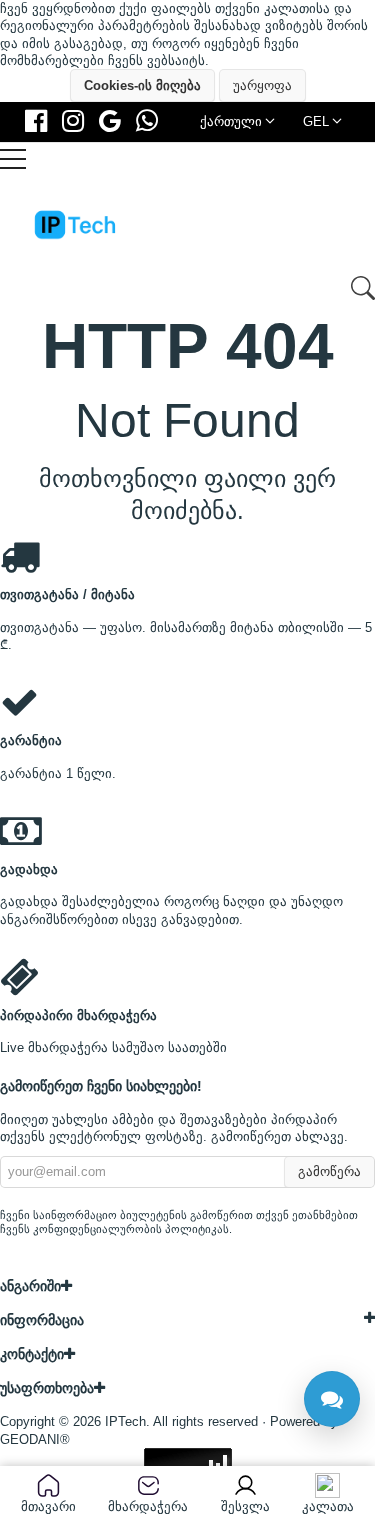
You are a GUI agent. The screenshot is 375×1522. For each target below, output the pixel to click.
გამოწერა (329, 1171)
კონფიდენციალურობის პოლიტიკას (131, 1229)
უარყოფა (262, 85)
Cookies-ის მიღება (142, 85)
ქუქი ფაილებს (165, 8)
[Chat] (332, 1399)
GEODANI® (35, 1438)
